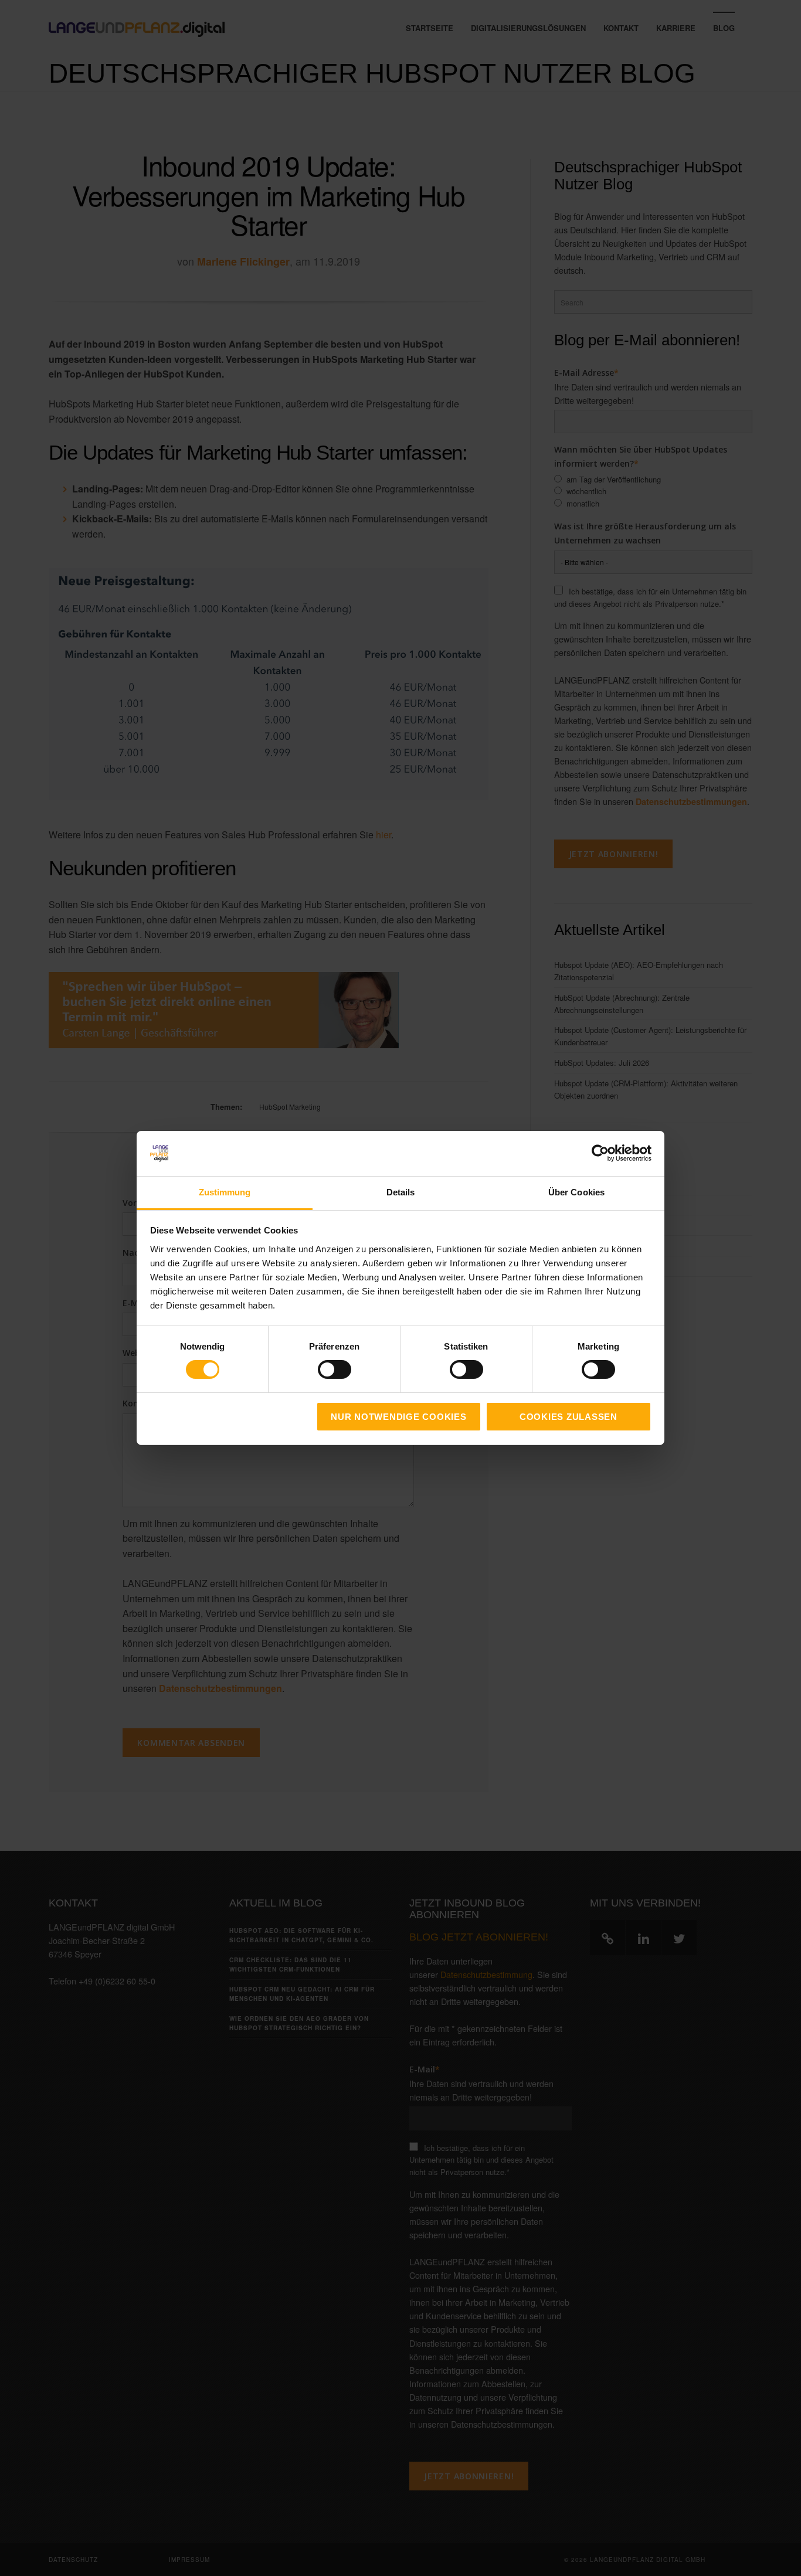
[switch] (322, 1369)
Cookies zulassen (568, 1417)
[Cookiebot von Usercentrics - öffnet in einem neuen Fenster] (600, 1153)
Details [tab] (401, 1192)
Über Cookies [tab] (576, 1192)
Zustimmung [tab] (225, 1192)
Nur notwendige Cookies (399, 1417)
